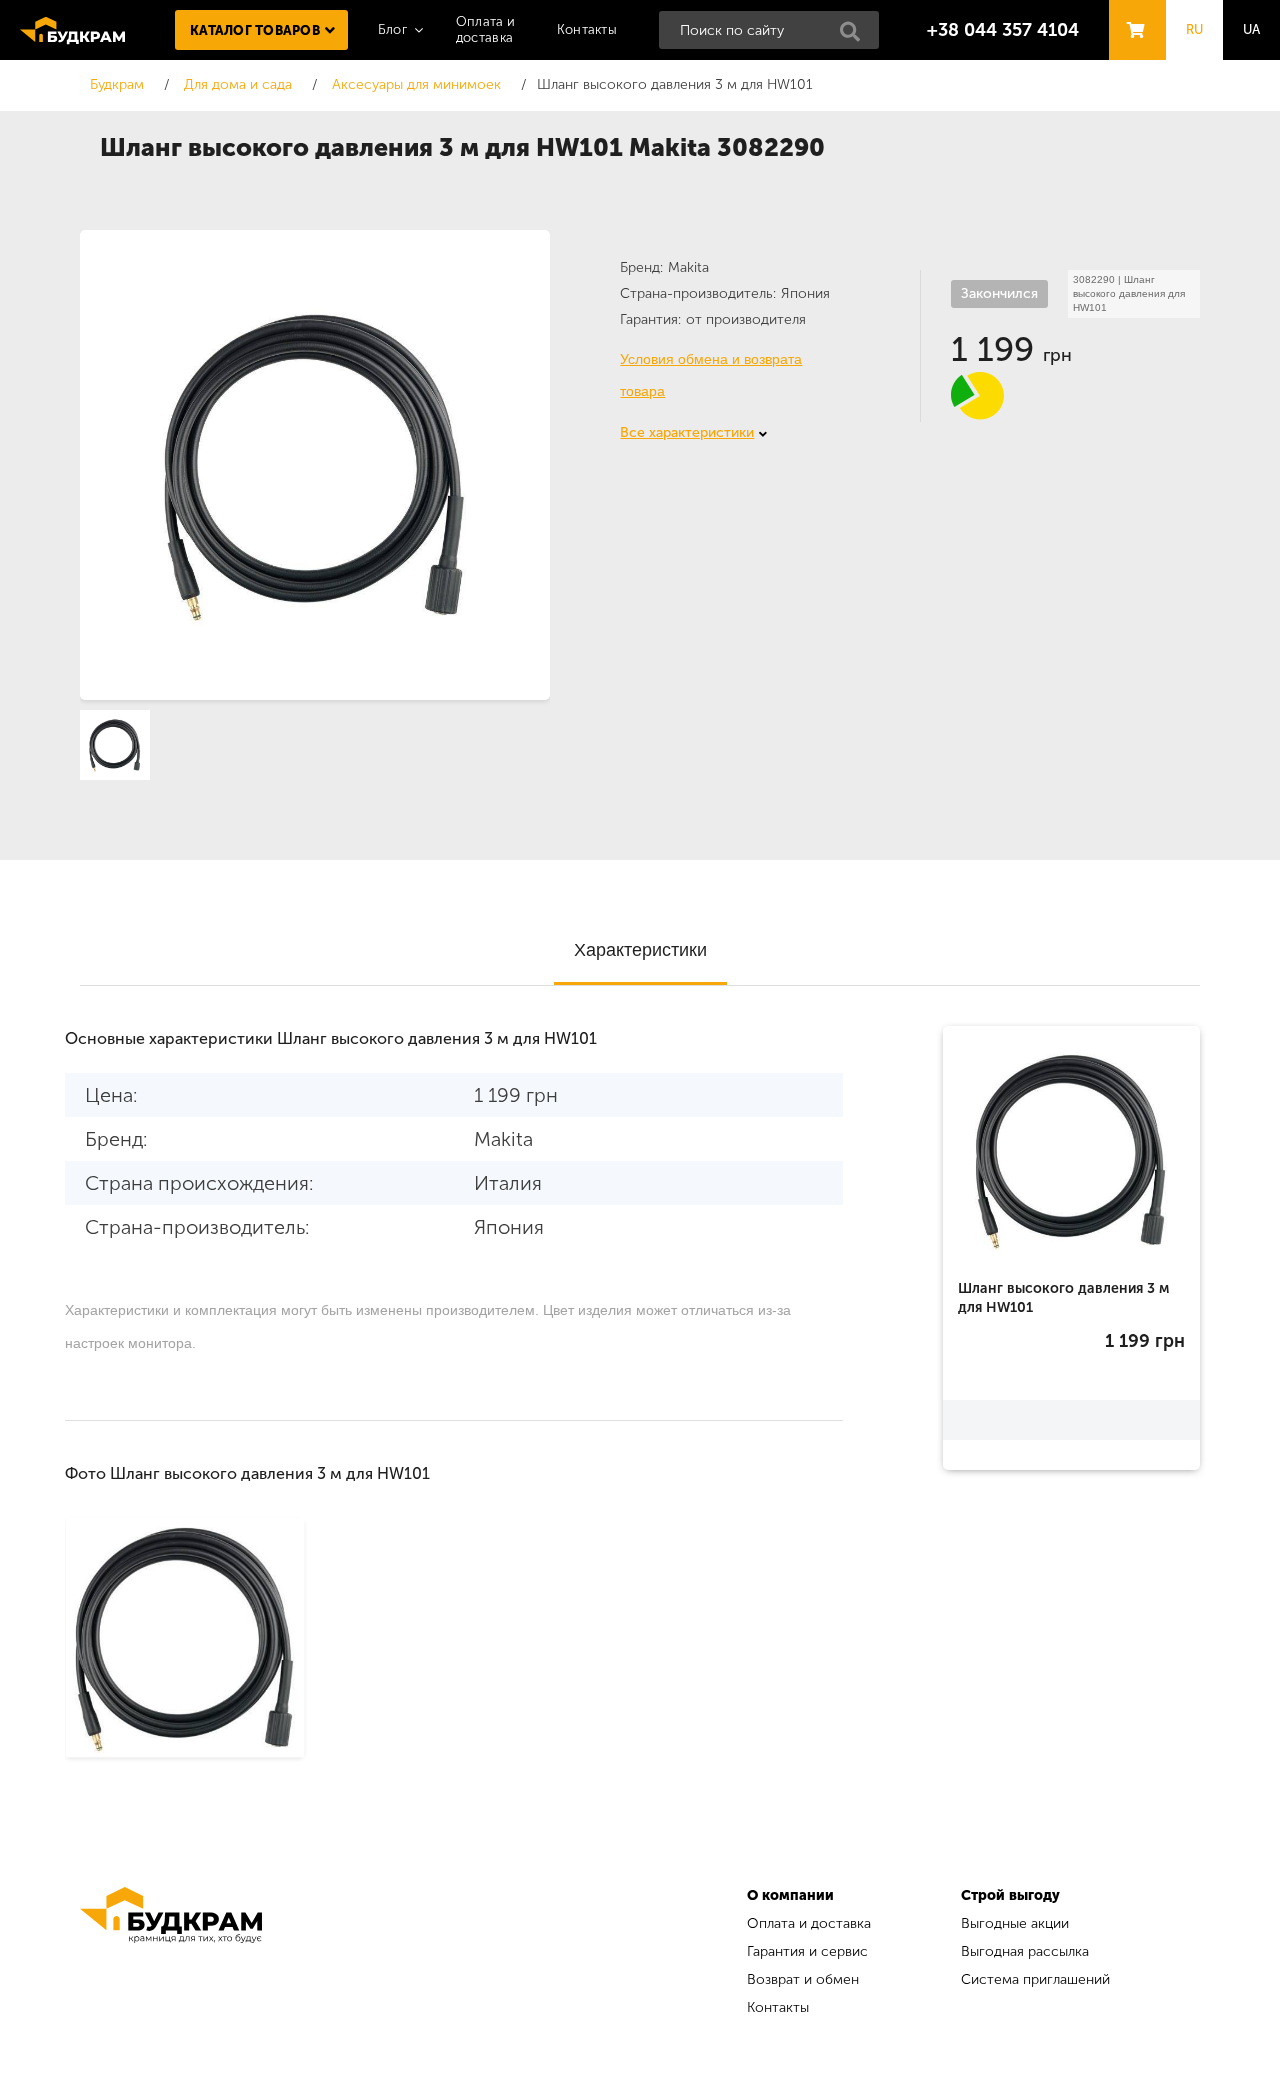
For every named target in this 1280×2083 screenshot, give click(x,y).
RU (1195, 29)
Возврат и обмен (803, 1979)
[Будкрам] (171, 1954)
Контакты (587, 29)
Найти (856, 37)
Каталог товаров (255, 30)
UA (1252, 29)
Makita (688, 267)
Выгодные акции (1015, 1923)
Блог (392, 29)
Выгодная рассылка (1025, 1951)
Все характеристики (687, 432)
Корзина (1132, 11)
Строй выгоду (1010, 1895)
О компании (790, 1895)
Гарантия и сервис (807, 1951)
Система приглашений (1035, 1979)
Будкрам (72, 30)
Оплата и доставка (809, 1923)
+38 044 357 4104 (1003, 30)
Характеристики (640, 950)
